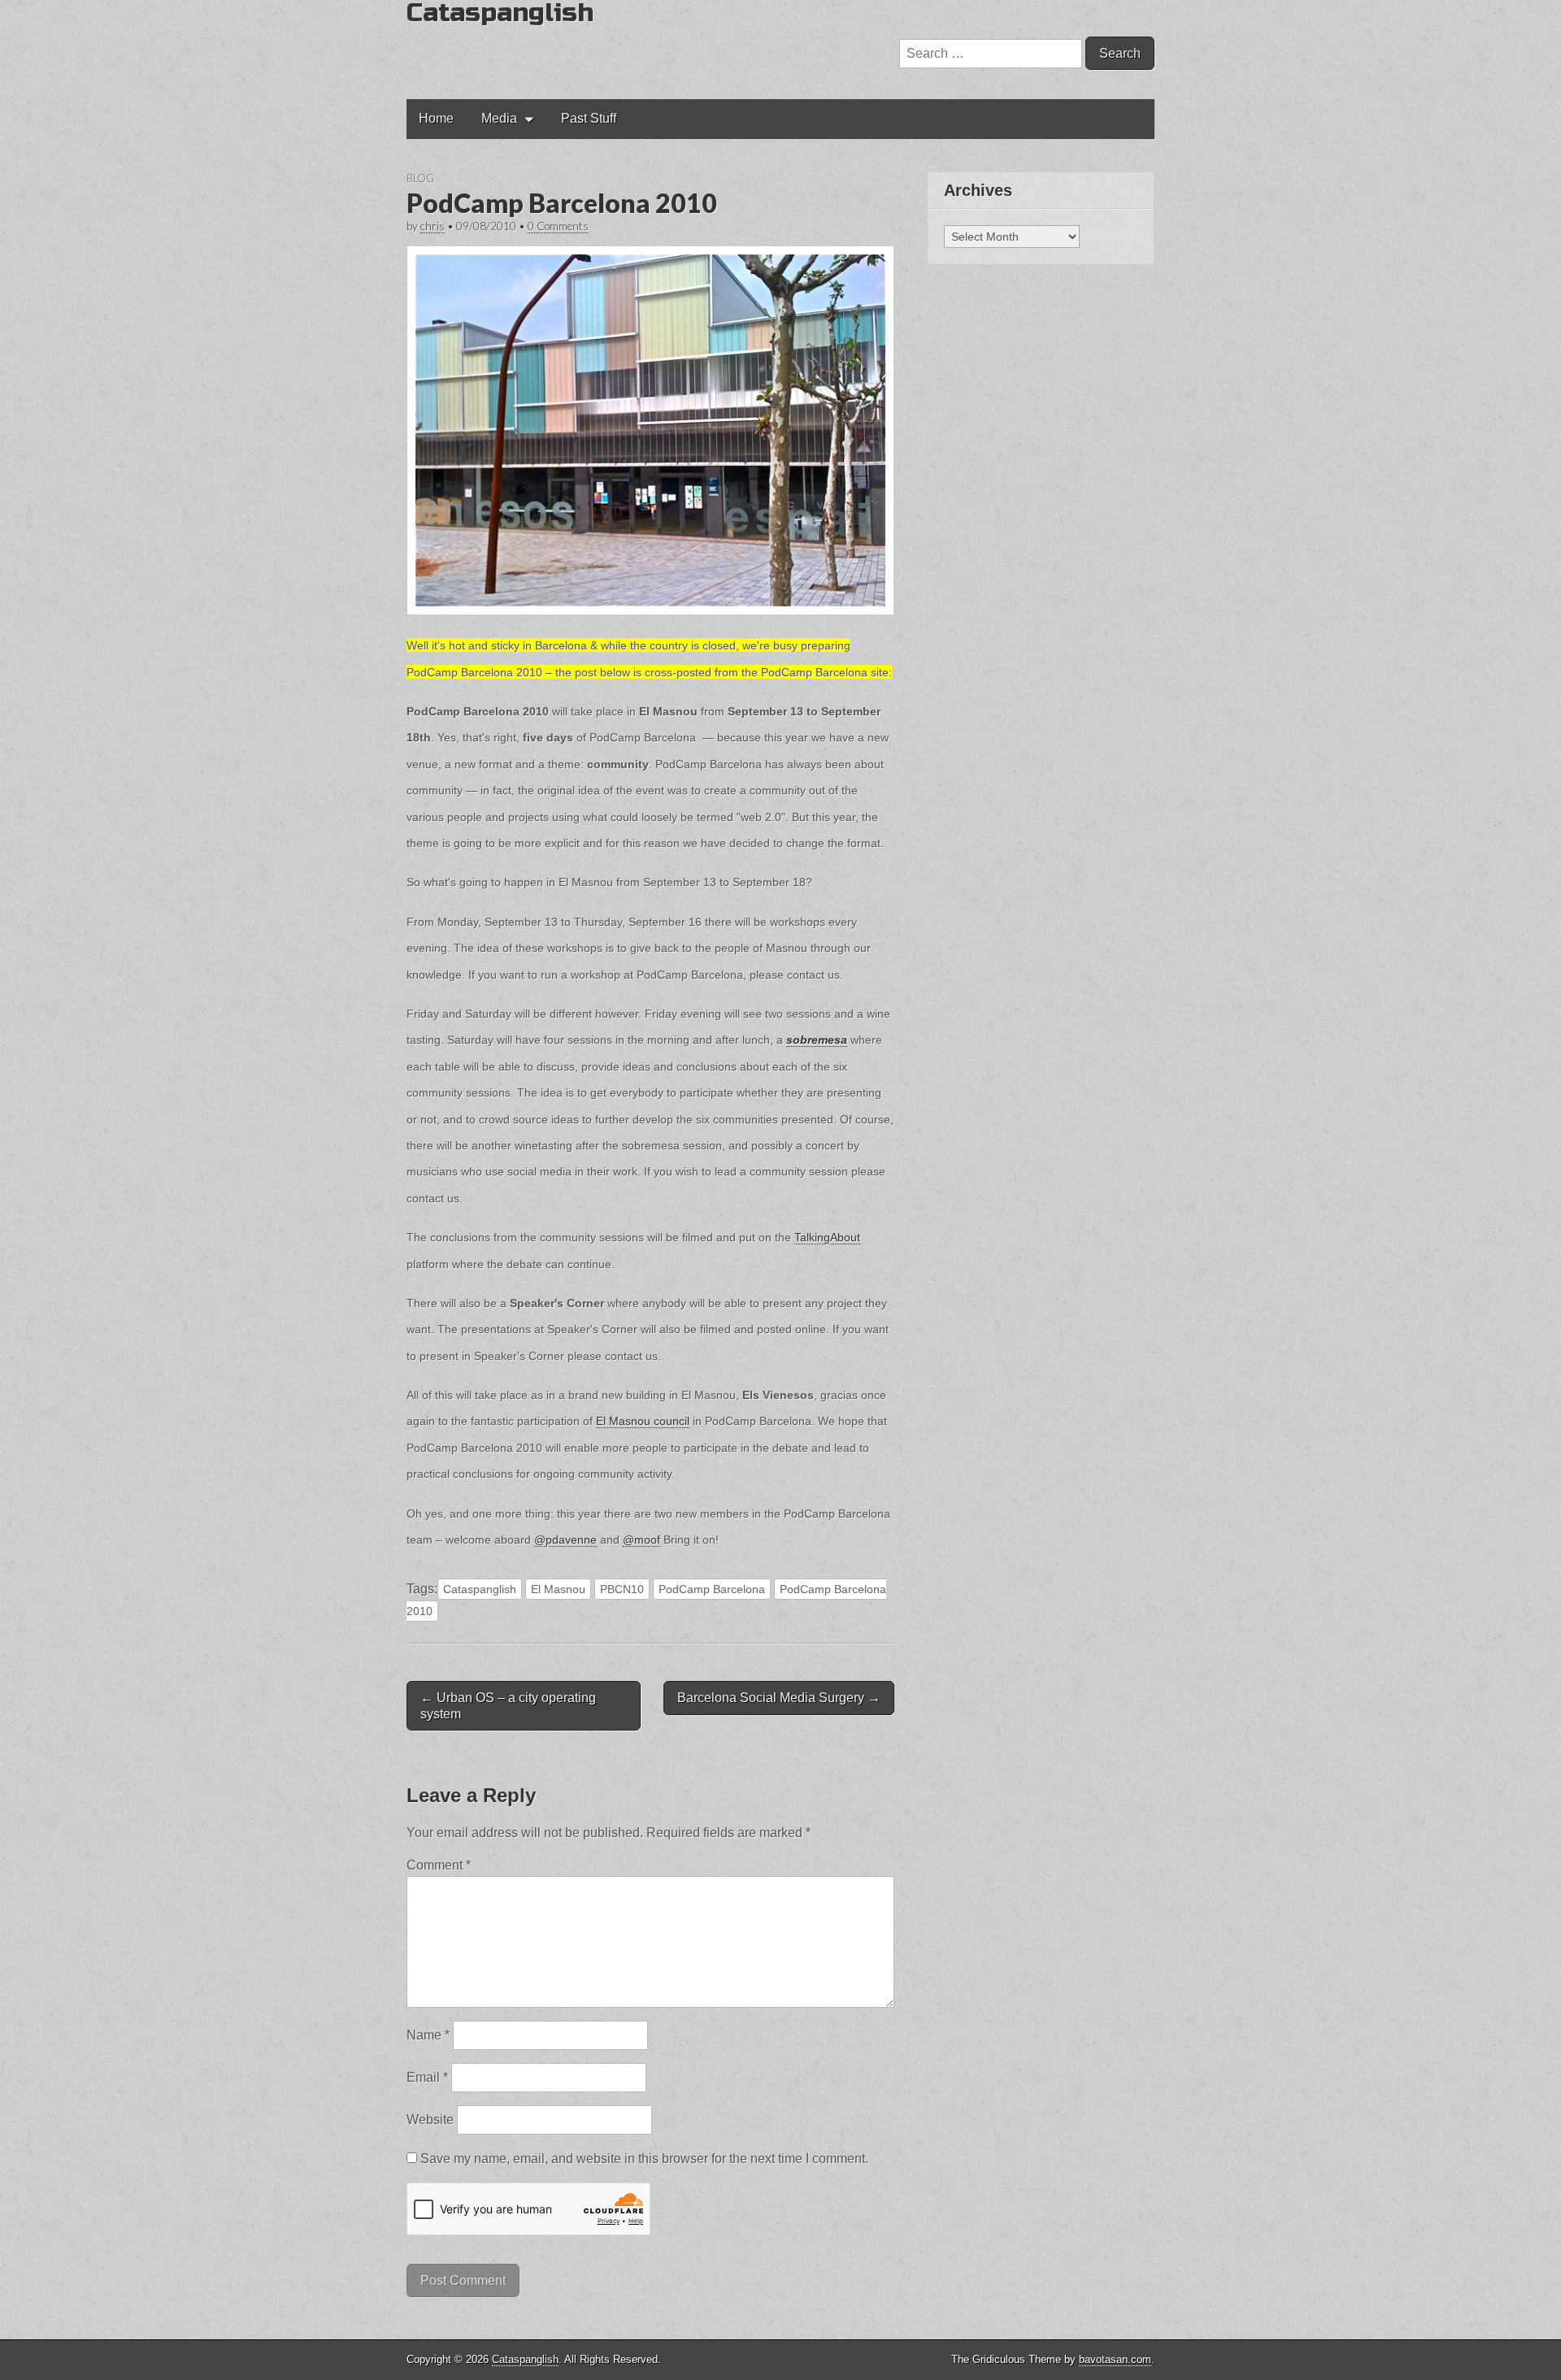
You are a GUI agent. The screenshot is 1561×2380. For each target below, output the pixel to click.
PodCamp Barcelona (712, 1589)
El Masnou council (643, 1421)
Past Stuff (589, 118)
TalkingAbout (827, 1237)
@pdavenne (565, 1540)
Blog (420, 178)
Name (428, 2035)
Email (427, 2077)
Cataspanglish (480, 1589)
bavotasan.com (1115, 2359)
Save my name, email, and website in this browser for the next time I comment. (644, 2159)
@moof (641, 1540)
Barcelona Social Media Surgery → (779, 1698)
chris (433, 226)
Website (430, 2119)
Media (499, 118)
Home (436, 118)
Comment (439, 1865)
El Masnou (558, 1589)
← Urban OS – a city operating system (508, 1705)
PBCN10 (622, 1589)
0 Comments (558, 226)
